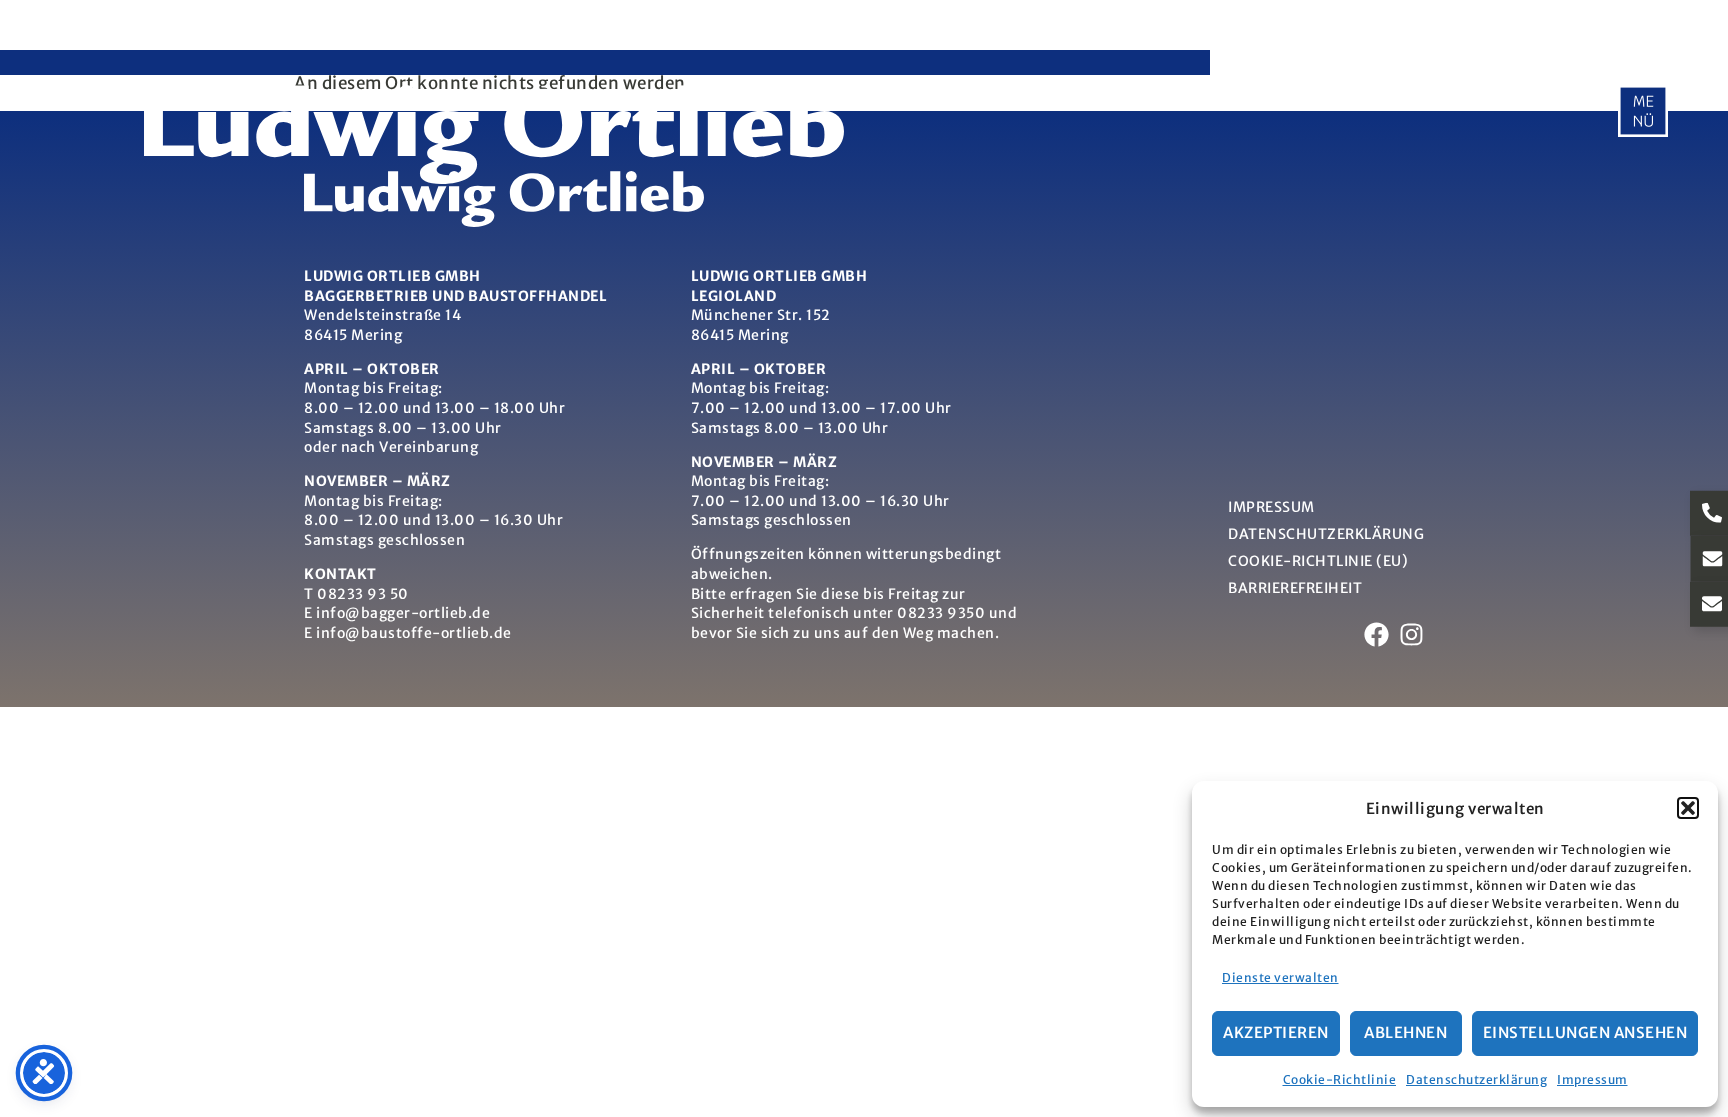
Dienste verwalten (1280, 977)
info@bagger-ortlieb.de (403, 613)
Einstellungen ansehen (1585, 1032)
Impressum (1592, 1079)
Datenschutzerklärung (1476, 1079)
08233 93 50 (363, 594)
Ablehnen (1405, 1032)
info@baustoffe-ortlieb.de (414, 633)
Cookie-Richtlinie (1340, 1079)
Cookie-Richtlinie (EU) (1318, 561)
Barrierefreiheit (1295, 588)
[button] (1688, 808)
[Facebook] (1376, 634)
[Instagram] (1411, 634)
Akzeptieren (1276, 1032)
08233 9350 (941, 613)
